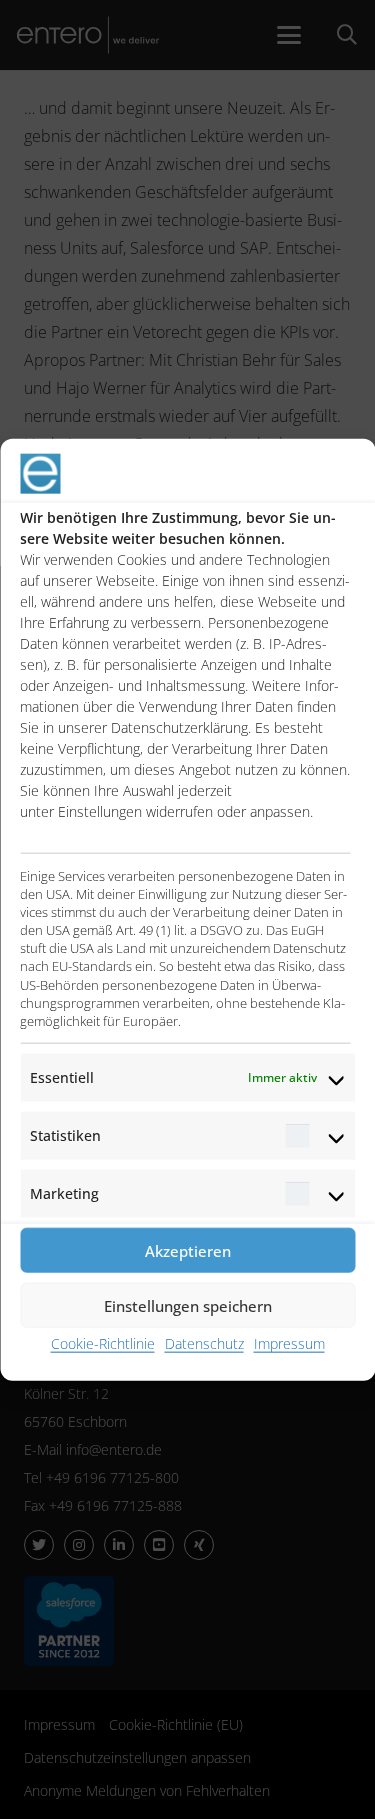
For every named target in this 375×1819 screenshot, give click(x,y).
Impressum (289, 1343)
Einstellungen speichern (188, 1305)
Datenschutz (204, 1343)
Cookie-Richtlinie (103, 1343)
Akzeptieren (188, 1250)
